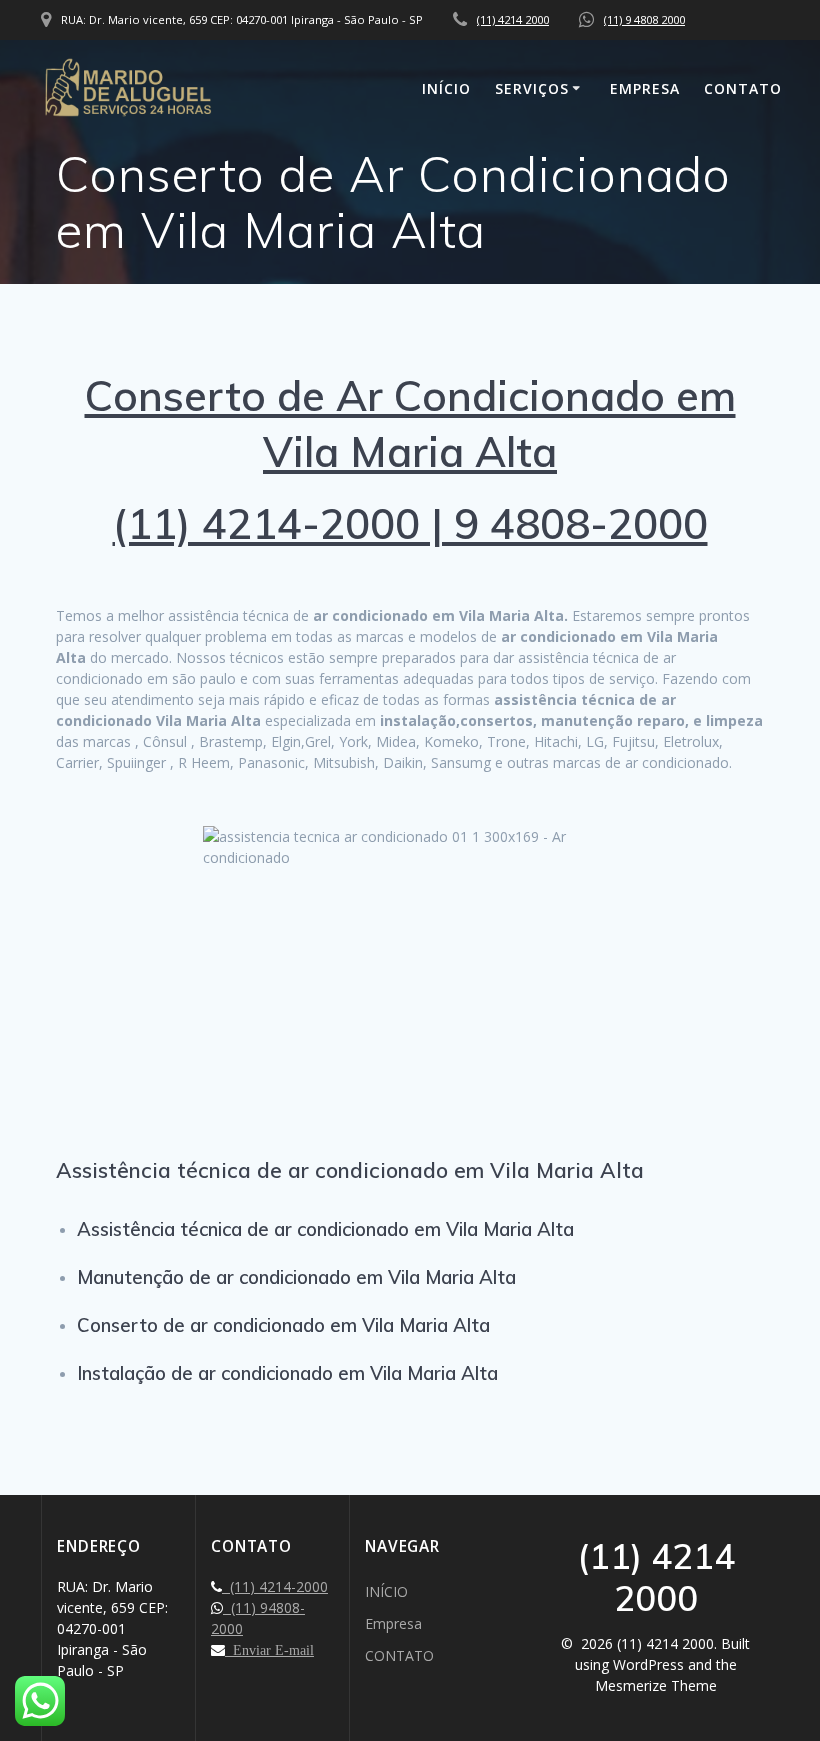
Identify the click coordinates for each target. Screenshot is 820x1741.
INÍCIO (446, 88)
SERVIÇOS (532, 88)
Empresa (645, 88)
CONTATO (743, 88)
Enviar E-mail (269, 1650)
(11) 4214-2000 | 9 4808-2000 (410, 523)
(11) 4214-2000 (275, 1586)
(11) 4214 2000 (513, 19)
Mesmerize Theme (656, 1685)
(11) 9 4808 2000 (644, 19)
